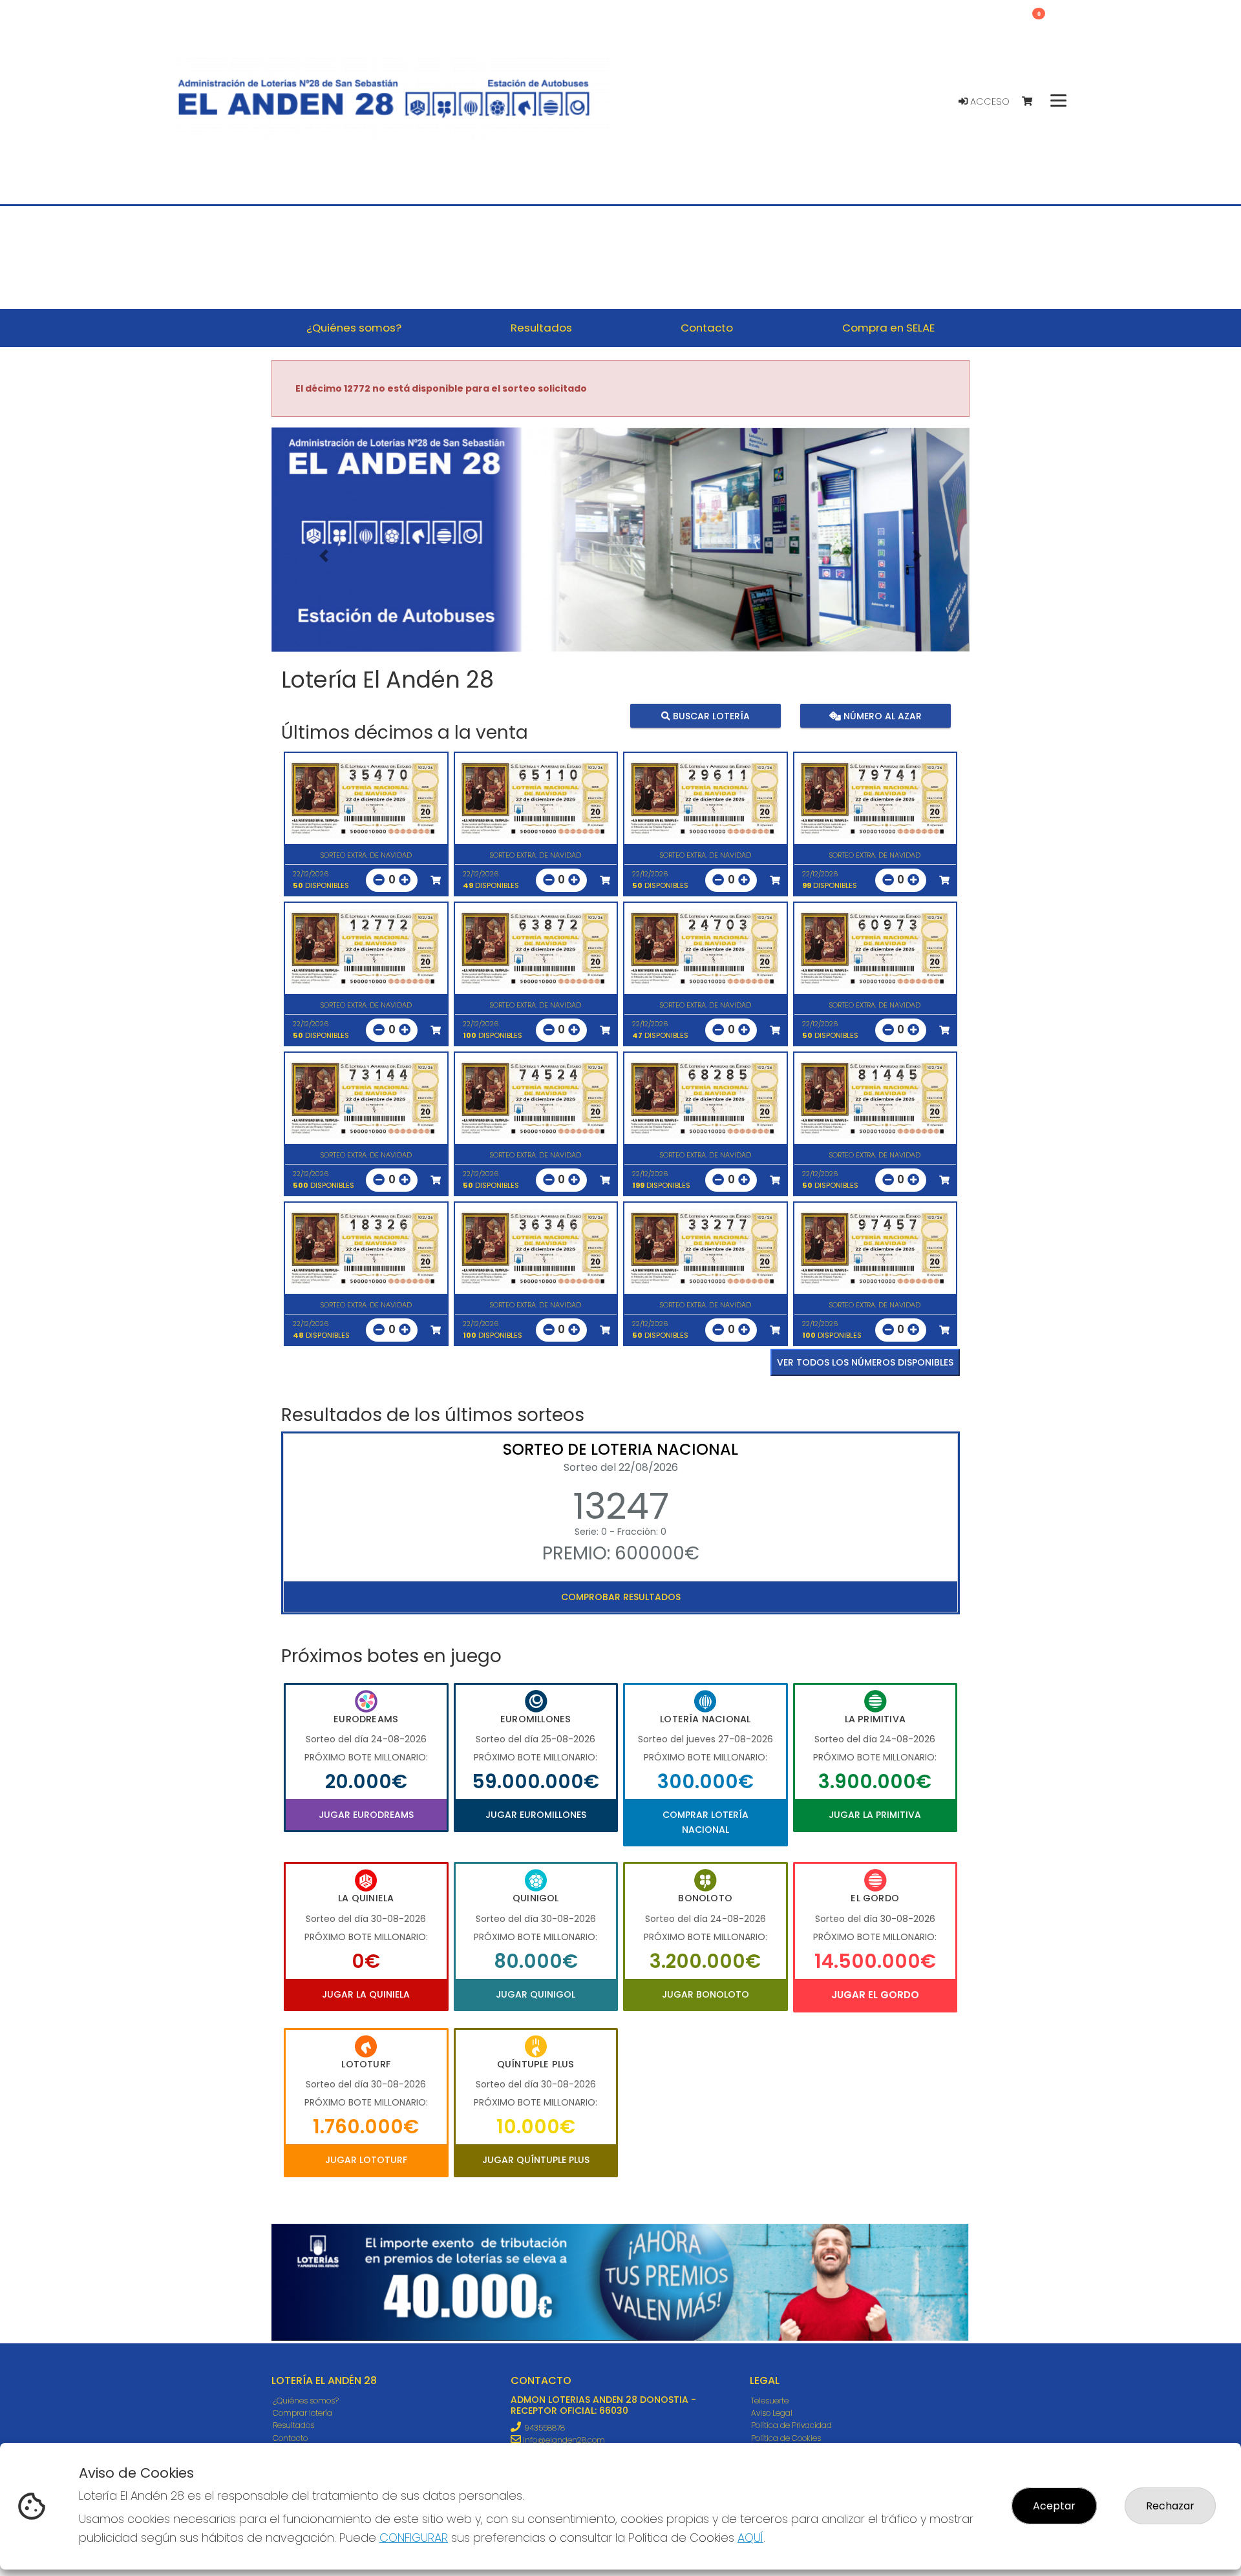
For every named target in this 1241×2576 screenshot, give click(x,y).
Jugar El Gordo (875, 1995)
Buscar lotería (710, 715)
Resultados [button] (541, 328)
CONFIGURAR (414, 2538)
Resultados (293, 2425)
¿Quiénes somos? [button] (354, 328)
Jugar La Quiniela (366, 1994)
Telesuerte (770, 2401)
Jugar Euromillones (536, 1815)
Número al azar (881, 715)
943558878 (545, 2428)
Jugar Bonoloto (705, 1994)
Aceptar (1054, 2506)
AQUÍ (750, 2538)
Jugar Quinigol (536, 1994)
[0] (1033, 102)
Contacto (290, 2438)
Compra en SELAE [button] (888, 328)
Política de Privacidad (791, 2425)
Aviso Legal (772, 2413)
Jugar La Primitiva (875, 1815)
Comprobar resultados (621, 1597)
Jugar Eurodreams (366, 1815)
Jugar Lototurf (366, 2160)
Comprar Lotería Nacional (705, 1822)
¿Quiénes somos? (306, 2401)
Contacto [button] (707, 328)
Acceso (989, 101)
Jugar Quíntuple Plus (536, 2160)
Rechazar (1170, 2506)
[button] (324, 556)
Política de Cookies (786, 2438)
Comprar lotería (302, 2413)
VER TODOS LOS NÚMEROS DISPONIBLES (865, 1362)
